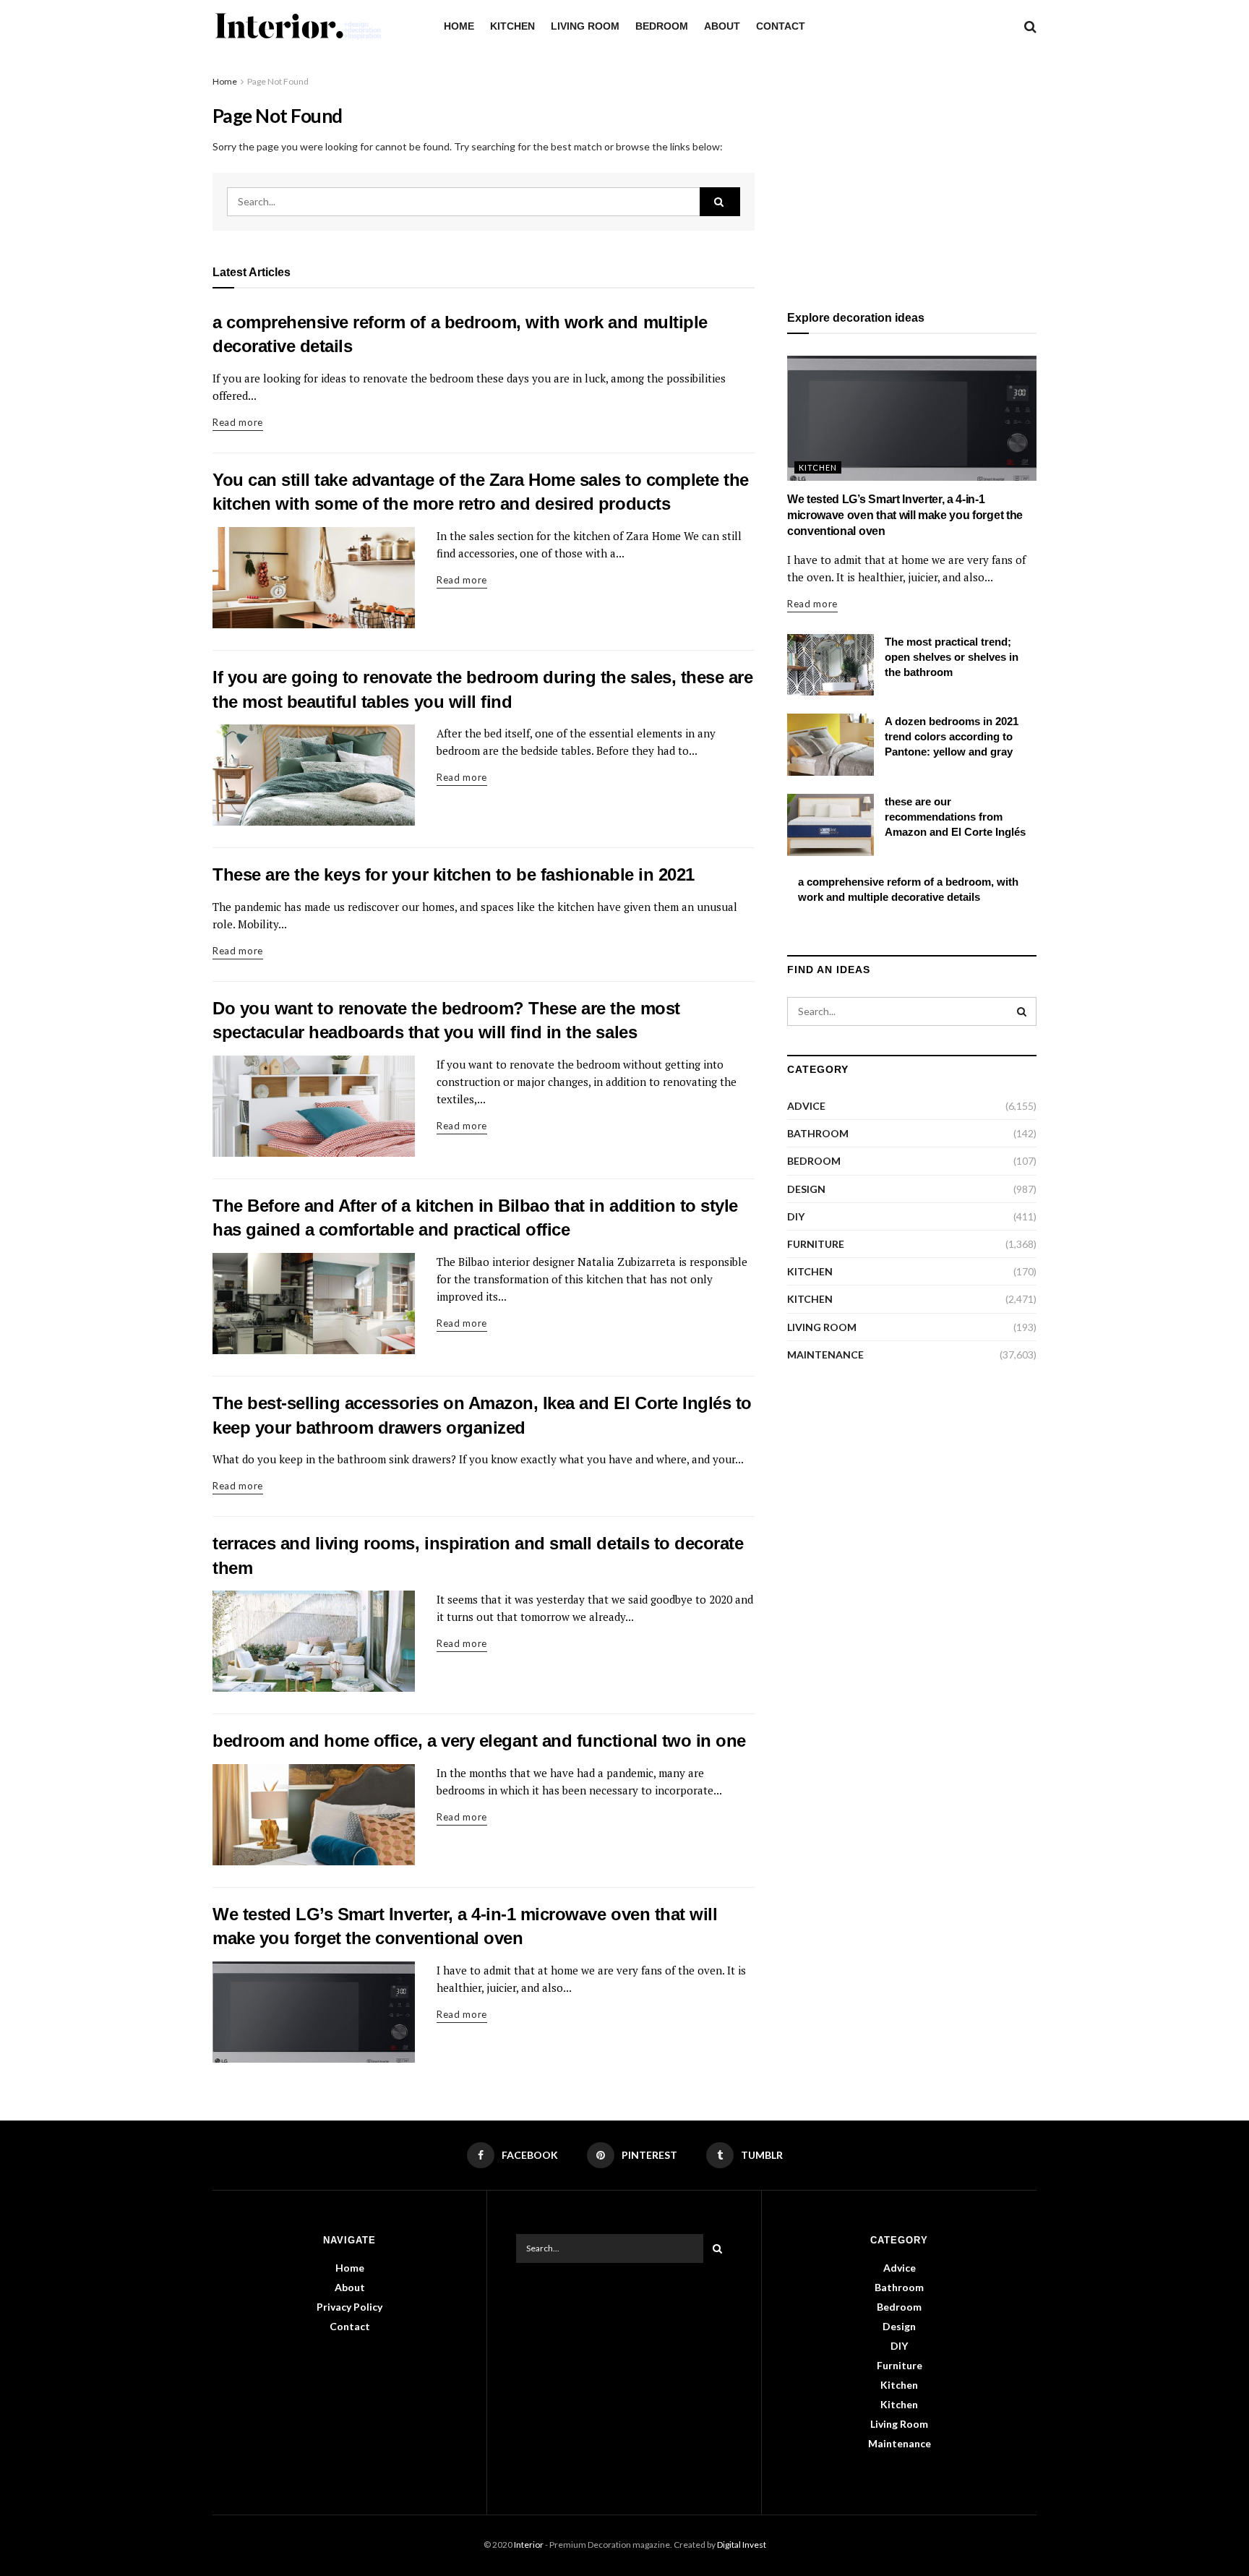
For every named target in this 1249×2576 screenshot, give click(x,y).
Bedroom (662, 26)
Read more (238, 422)
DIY (796, 1216)
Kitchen (512, 26)
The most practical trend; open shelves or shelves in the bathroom (952, 657)
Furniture (816, 1244)
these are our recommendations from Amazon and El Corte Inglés (955, 817)
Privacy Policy (349, 2307)
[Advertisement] (912, 175)
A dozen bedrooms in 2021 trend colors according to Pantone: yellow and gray (952, 736)
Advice (806, 1106)
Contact (781, 26)
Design (806, 1189)
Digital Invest (742, 2545)
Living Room (585, 26)
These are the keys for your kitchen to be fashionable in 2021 (454, 874)
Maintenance (825, 1355)
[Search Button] (720, 202)
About (722, 26)
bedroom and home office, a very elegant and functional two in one (479, 1741)
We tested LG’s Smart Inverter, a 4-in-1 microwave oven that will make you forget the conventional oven (905, 515)
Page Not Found (278, 81)
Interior (529, 2545)
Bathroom (818, 1133)
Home (459, 26)
